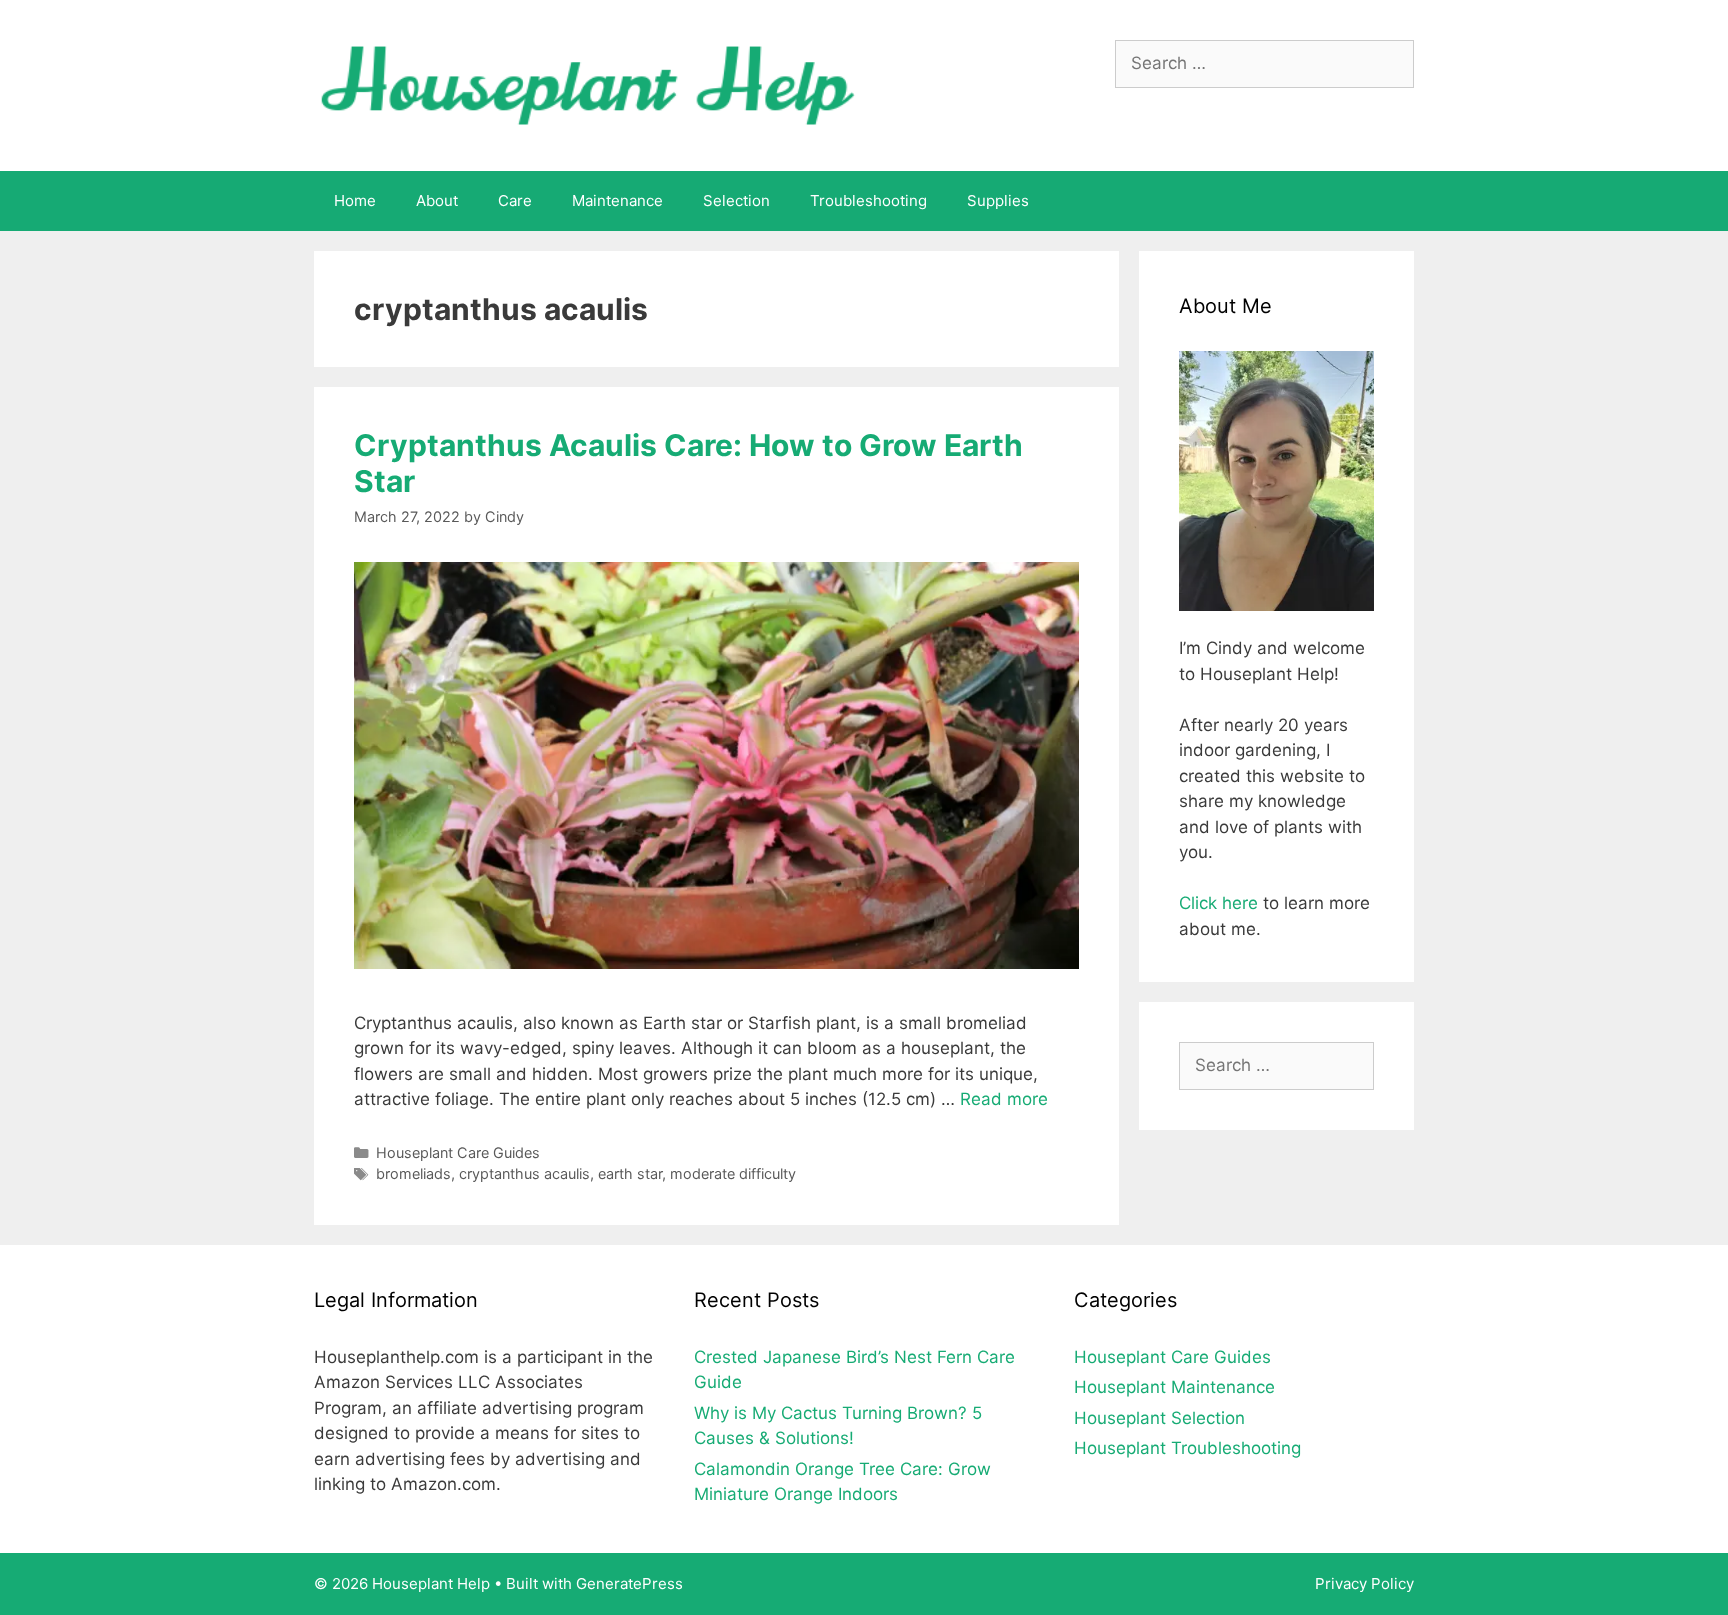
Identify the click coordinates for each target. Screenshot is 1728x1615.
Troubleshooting (868, 200)
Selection (736, 200)
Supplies (998, 200)
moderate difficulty (733, 1173)
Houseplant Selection (1159, 1418)
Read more (1004, 1099)
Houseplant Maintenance (1174, 1387)
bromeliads (413, 1173)
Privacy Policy (1364, 1583)
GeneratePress (629, 1583)
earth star (630, 1173)
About (437, 200)
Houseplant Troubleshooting (1187, 1448)
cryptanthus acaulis (524, 1173)
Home (355, 200)
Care (515, 200)
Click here (1218, 903)
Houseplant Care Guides (458, 1152)
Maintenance (617, 200)
